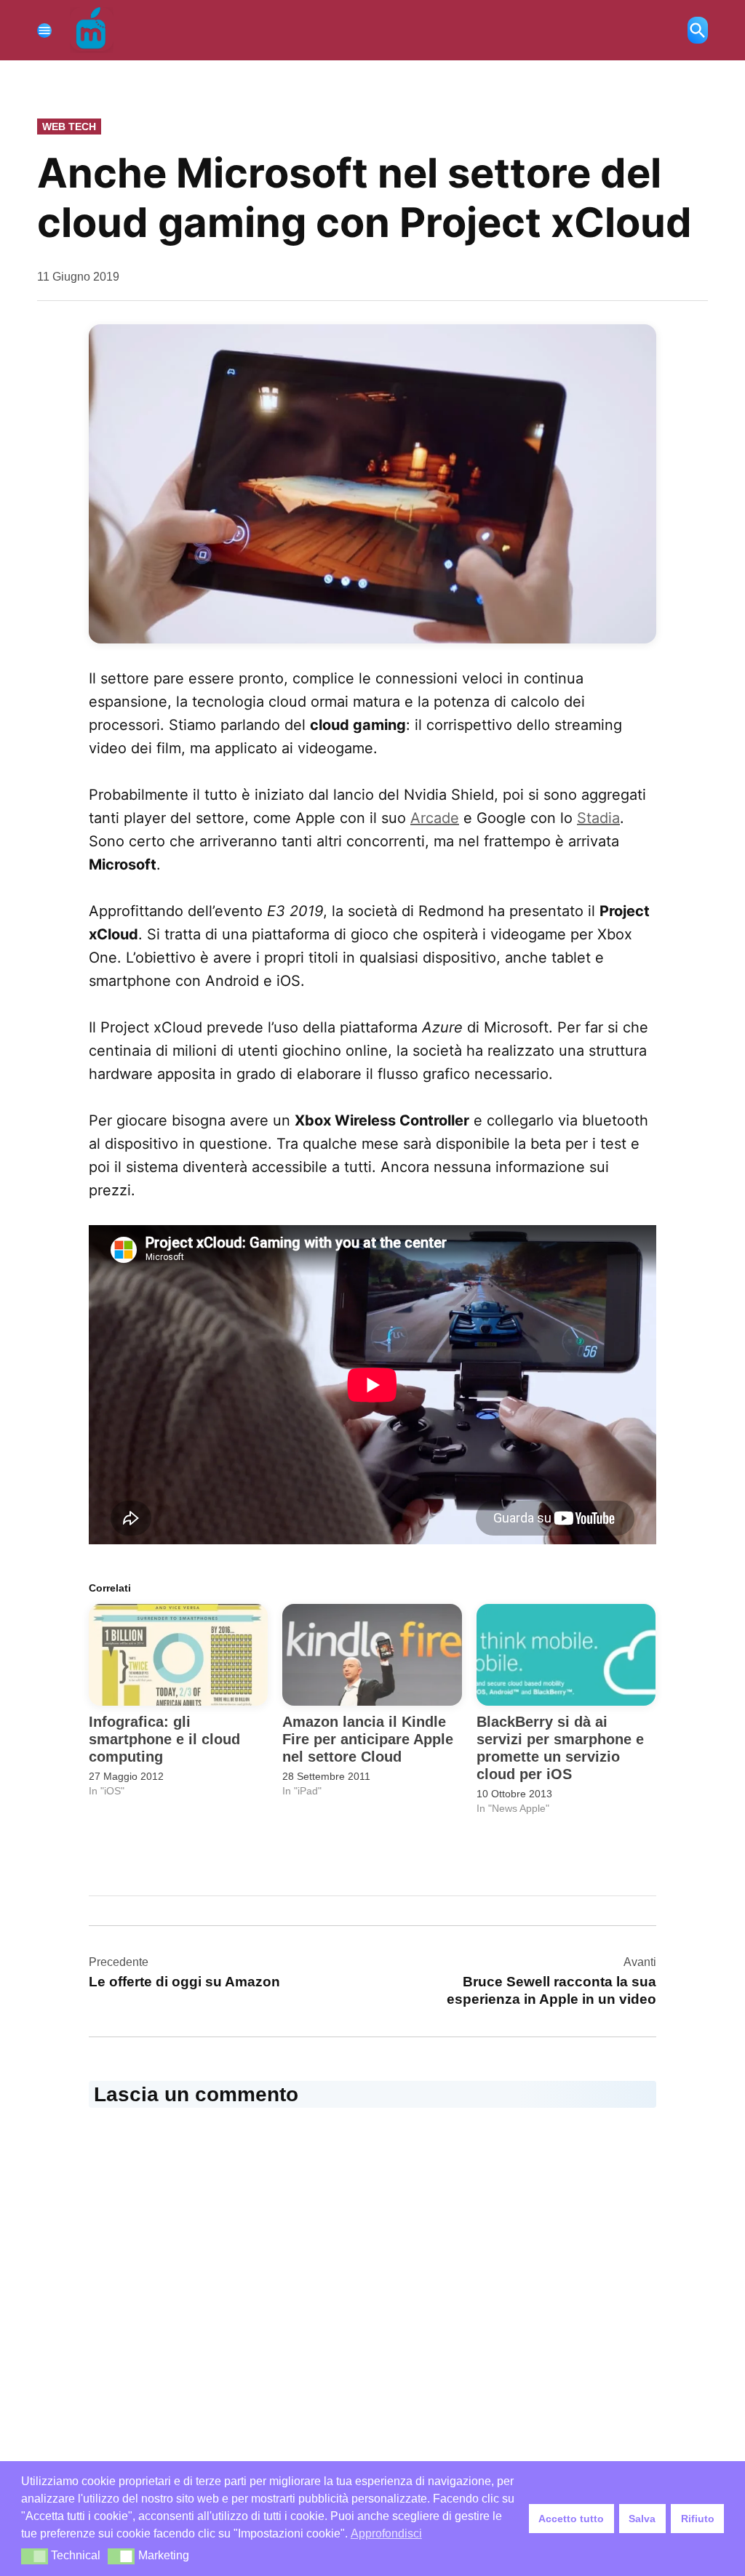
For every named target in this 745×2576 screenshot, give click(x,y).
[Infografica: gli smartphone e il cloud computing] (178, 1655)
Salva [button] (642, 2519)
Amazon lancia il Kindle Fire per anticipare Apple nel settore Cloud (368, 1739)
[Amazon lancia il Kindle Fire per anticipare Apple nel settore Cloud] (372, 1655)
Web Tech (69, 127)
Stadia (598, 818)
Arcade (435, 818)
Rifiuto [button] (698, 2519)
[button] (35, 2556)
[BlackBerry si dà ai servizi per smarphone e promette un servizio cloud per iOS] (566, 1655)
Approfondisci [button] (386, 2533)
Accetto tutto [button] (571, 2519)
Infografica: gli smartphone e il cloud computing (164, 1739)
